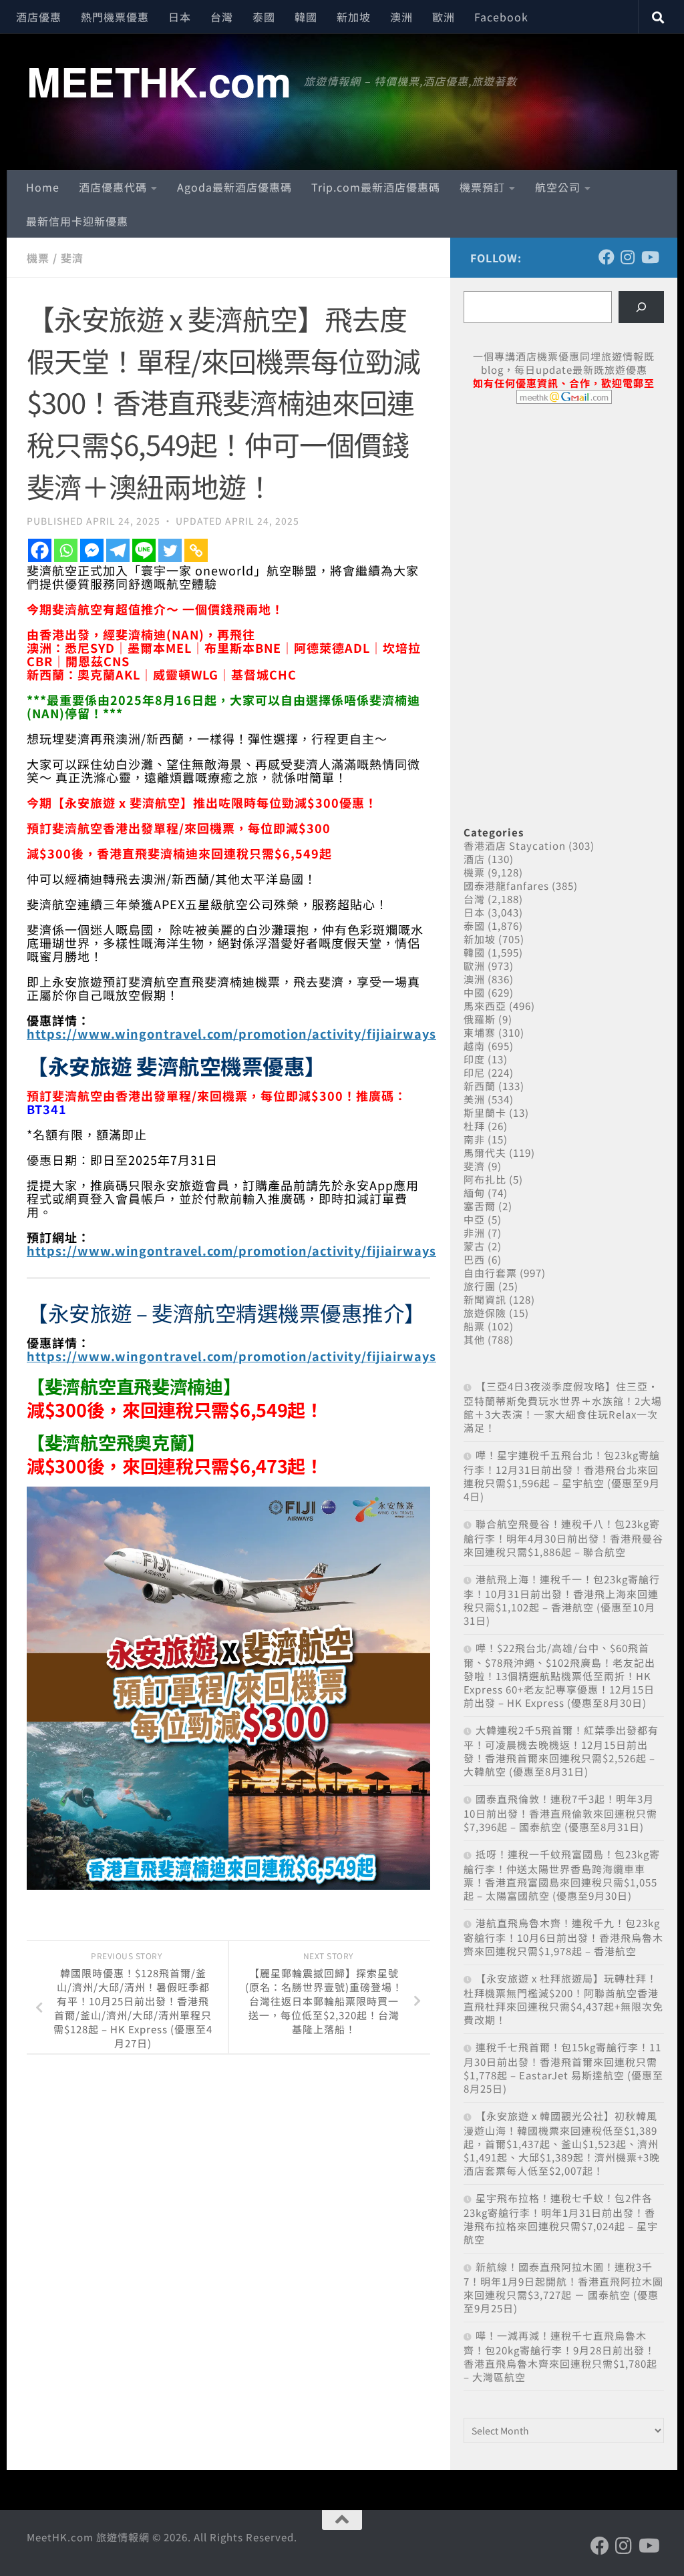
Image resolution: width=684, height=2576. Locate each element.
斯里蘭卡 (485, 1112)
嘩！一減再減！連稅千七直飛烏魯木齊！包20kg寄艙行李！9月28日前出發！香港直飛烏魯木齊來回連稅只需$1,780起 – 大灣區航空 (560, 2356)
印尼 (474, 1072)
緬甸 (474, 1193)
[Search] (641, 307)
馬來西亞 (485, 1006)
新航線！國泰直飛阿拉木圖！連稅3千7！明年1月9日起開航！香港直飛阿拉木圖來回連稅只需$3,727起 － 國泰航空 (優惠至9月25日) (563, 2287)
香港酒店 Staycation (515, 845)
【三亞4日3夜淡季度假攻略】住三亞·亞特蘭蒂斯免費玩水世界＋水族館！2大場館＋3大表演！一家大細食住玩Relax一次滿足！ (563, 1407)
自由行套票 (490, 1273)
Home (43, 187)
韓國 (306, 17)
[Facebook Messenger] (92, 550)
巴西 (474, 1259)
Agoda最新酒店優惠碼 (234, 187)
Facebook (501, 17)
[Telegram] (118, 550)
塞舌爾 (480, 1206)
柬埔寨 (480, 1032)
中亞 (474, 1219)
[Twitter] (170, 550)
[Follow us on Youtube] (649, 257)
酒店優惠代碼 (113, 187)
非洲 (474, 1233)
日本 (180, 17)
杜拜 (474, 1126)
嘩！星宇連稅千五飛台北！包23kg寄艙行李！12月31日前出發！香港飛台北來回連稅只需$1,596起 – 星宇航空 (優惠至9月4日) (562, 1476)
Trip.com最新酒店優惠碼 (376, 187)
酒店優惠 (39, 17)
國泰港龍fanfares (506, 885)
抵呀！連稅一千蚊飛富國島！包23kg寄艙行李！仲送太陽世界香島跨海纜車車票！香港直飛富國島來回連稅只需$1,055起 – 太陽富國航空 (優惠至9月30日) (562, 1875)
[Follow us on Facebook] (607, 257)
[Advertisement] (564, 517)
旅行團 (480, 1286)
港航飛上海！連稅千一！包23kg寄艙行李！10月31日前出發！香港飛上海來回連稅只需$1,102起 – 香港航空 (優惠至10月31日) (562, 1600)
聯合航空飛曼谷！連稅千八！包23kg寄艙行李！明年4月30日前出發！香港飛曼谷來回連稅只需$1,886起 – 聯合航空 (563, 1538)
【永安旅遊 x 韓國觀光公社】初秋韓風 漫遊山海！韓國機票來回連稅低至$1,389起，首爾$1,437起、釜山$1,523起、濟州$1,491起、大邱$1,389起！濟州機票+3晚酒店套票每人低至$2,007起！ (562, 2143)
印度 (474, 1059)
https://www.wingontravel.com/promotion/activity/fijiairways (231, 1033)
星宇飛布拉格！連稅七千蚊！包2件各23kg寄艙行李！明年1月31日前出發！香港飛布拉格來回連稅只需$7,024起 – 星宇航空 (561, 2219)
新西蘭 (480, 1086)
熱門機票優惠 (115, 17)
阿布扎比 (485, 1179)
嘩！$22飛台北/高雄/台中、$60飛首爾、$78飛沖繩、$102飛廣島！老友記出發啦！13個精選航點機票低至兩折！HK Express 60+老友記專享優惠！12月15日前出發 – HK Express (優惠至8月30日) (559, 1675)
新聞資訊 (485, 1299)
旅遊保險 (485, 1313)
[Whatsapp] (66, 550)
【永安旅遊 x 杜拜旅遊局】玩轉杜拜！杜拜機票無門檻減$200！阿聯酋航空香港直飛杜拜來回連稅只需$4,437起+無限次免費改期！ (563, 1999)
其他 (474, 1339)
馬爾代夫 (485, 1152)
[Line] (144, 550)
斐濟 (72, 258)
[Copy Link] (196, 550)
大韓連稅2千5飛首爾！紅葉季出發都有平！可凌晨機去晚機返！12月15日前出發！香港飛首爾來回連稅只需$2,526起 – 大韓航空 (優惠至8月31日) (561, 1751)
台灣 (222, 17)
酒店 (474, 859)
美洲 (474, 1099)
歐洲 (444, 17)
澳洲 (401, 17)
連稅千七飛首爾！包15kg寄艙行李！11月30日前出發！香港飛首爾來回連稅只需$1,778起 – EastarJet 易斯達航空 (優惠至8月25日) (563, 2068)
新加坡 (354, 17)
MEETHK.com (159, 81)
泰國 (264, 17)
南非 (474, 1139)
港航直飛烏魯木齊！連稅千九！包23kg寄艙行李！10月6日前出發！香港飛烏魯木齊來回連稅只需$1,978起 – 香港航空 (563, 1937)
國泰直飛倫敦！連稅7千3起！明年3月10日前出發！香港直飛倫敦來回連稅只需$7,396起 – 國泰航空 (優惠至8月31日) (560, 1813)
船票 (474, 1326)
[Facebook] (40, 550)
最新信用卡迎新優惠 (77, 221)
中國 (474, 992)
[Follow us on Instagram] (628, 257)
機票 (38, 258)
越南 (474, 1046)
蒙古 (474, 1246)
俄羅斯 (480, 1019)
